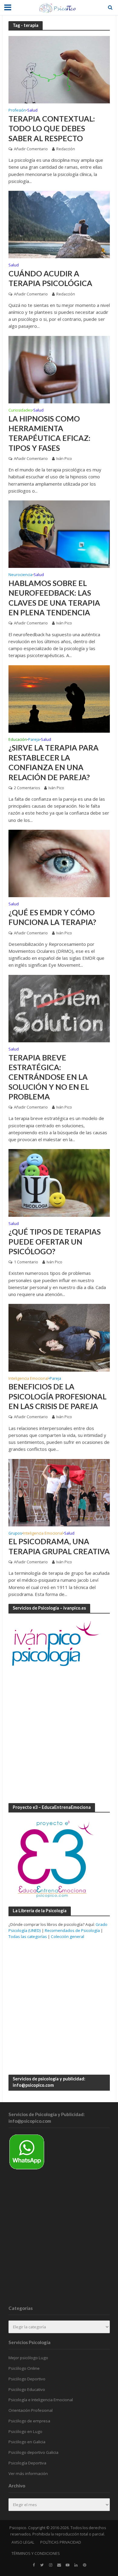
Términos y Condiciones (36, 2553)
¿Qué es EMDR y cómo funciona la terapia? (52, 917)
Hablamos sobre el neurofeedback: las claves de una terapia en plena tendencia (54, 598)
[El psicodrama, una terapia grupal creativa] (59, 1492)
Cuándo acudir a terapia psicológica (50, 278)
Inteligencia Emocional (28, 1379)
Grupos (15, 1534)
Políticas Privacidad (61, 2542)
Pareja (34, 740)
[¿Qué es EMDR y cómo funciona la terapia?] (59, 863)
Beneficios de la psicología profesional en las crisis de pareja (57, 1396)
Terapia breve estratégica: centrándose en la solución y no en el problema (49, 1077)
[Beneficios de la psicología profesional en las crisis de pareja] (59, 1337)
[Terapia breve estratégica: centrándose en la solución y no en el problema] (59, 1008)
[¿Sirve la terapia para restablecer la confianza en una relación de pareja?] (59, 698)
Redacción (66, 149)
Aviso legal (23, 2542)
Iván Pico (64, 459)
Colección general (67, 1936)
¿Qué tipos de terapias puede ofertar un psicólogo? (55, 1241)
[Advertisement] (59, 1736)
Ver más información (28, 2473)
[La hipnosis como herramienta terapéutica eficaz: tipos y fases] (59, 369)
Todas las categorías (28, 1936)
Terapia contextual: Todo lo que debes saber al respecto (52, 128)
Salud (32, 111)
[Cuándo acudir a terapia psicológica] (59, 224)
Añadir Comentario (31, 149)
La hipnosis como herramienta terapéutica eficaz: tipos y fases (49, 433)
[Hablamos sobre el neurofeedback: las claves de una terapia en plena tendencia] (59, 534)
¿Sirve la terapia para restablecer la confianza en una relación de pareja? (54, 762)
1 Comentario (26, 1262)
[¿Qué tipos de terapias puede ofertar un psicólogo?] (59, 1182)
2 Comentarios (27, 788)
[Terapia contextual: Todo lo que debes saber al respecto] (59, 69)
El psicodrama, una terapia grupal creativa (59, 1546)
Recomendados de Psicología (72, 1930)
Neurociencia (20, 575)
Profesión (17, 111)
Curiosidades (20, 411)
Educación (18, 740)
